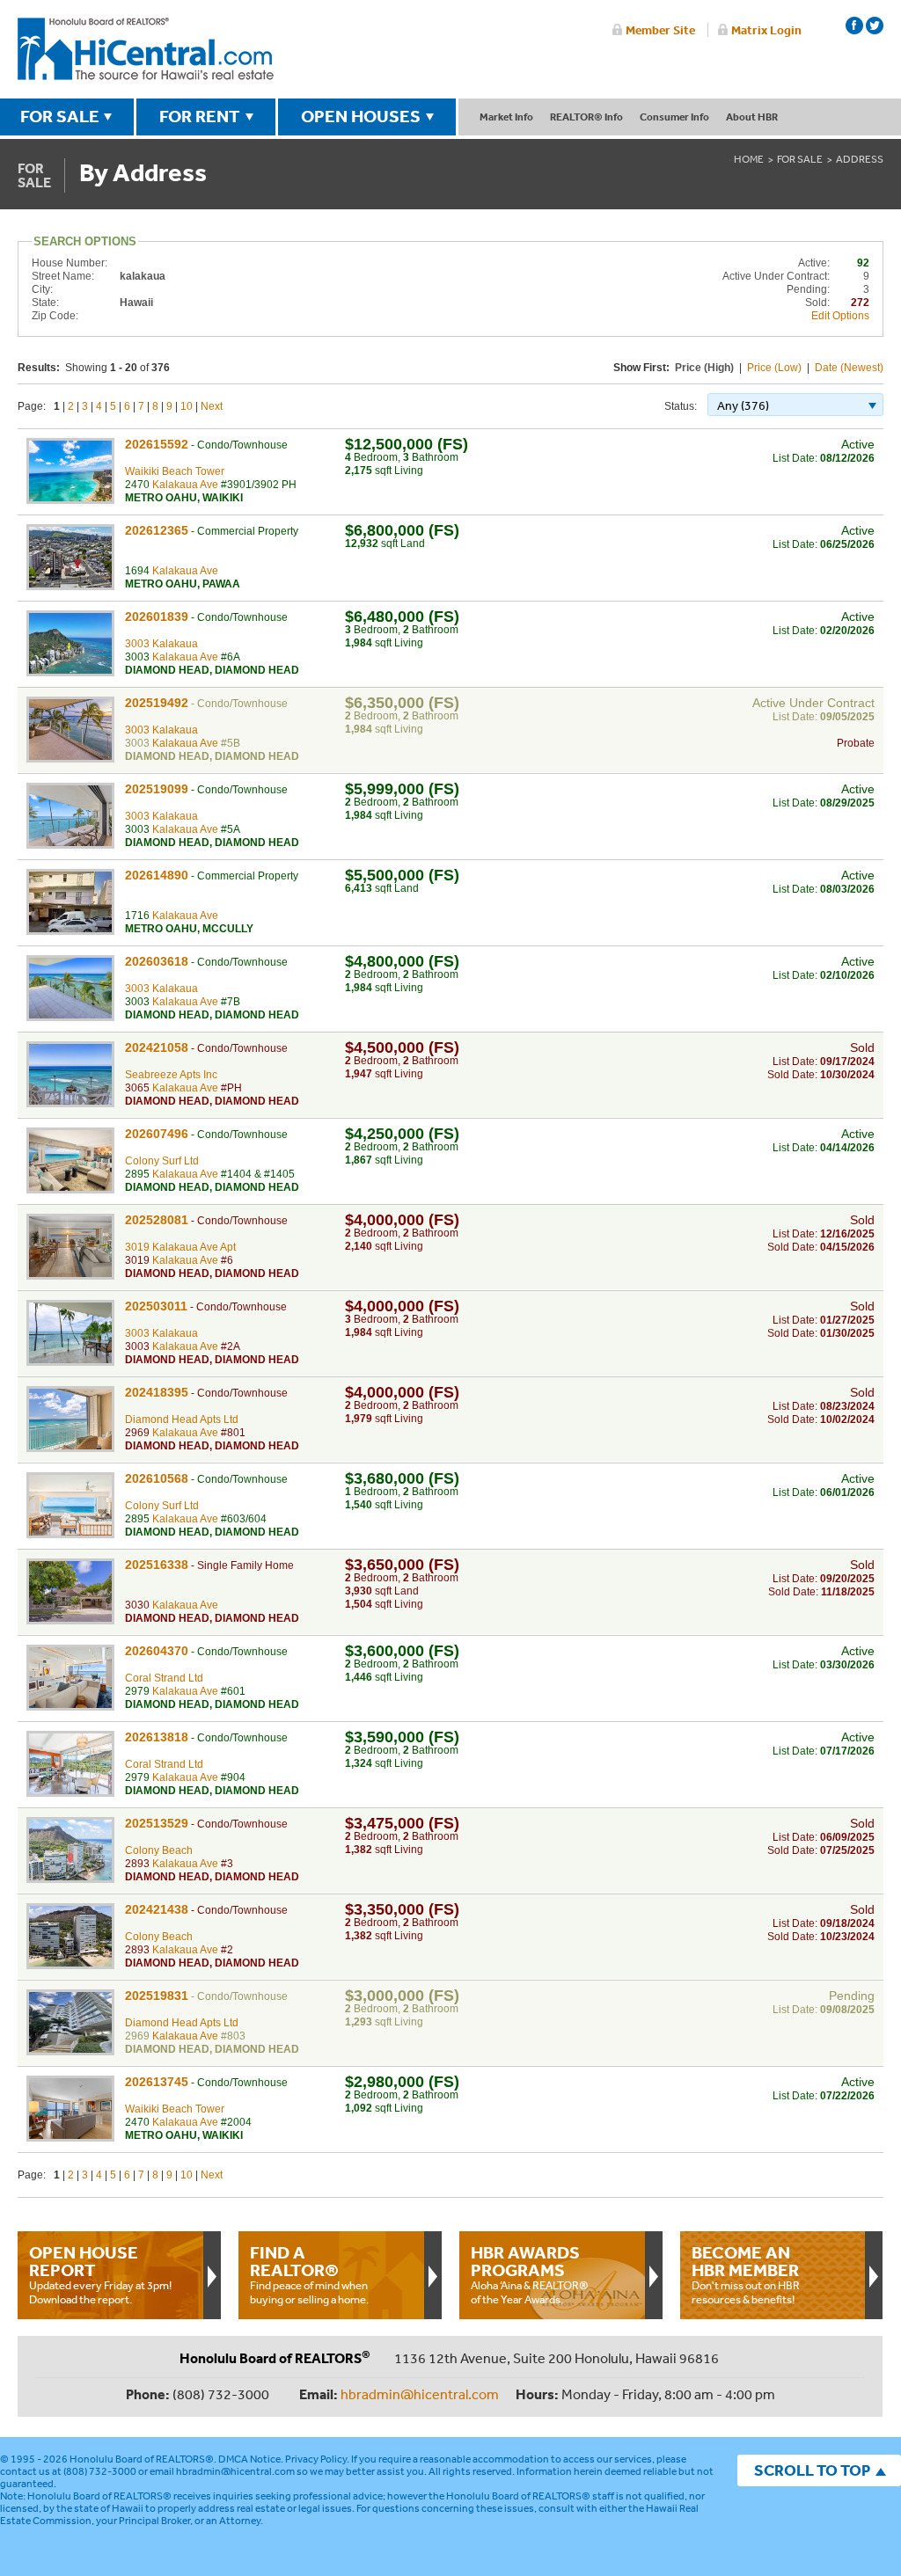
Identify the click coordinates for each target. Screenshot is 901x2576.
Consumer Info (674, 117)
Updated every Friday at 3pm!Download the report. (100, 2274)
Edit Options (840, 316)
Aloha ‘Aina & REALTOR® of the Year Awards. (530, 2274)
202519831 (157, 1996)
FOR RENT (200, 116)
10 (187, 406)
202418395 (157, 1392)
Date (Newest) (849, 368)
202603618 (157, 961)
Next (212, 406)
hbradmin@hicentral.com (420, 2394)
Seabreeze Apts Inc (171, 1075)
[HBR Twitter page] (875, 26)
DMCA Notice (249, 2459)
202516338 (157, 1565)
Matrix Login (766, 30)
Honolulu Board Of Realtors (146, 49)
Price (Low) (774, 368)
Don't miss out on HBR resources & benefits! (746, 2274)
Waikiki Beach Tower (175, 471)
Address (860, 159)
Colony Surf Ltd (162, 1161)
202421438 (157, 1909)
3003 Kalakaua (161, 644)
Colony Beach (159, 1850)
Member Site (660, 30)
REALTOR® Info (586, 117)
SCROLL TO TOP (812, 2470)
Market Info (506, 117)
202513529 (157, 1823)
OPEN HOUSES (361, 116)
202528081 (157, 1220)
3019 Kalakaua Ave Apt (180, 1247)
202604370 (157, 1651)
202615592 (157, 444)
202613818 (157, 1737)
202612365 (157, 530)
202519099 (157, 789)
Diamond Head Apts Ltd (182, 1419)
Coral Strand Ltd (164, 1678)
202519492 (157, 703)
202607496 (157, 1134)
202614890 (157, 875)
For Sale (800, 159)
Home (749, 159)
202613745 (157, 2082)
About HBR (752, 117)
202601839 (157, 617)
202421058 (157, 1047)
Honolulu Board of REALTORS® (142, 2459)
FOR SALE (60, 116)
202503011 (156, 1306)
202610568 (157, 1478)
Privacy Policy (316, 2459)
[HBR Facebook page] (854, 26)
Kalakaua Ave (185, 485)
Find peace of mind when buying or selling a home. (309, 2274)
